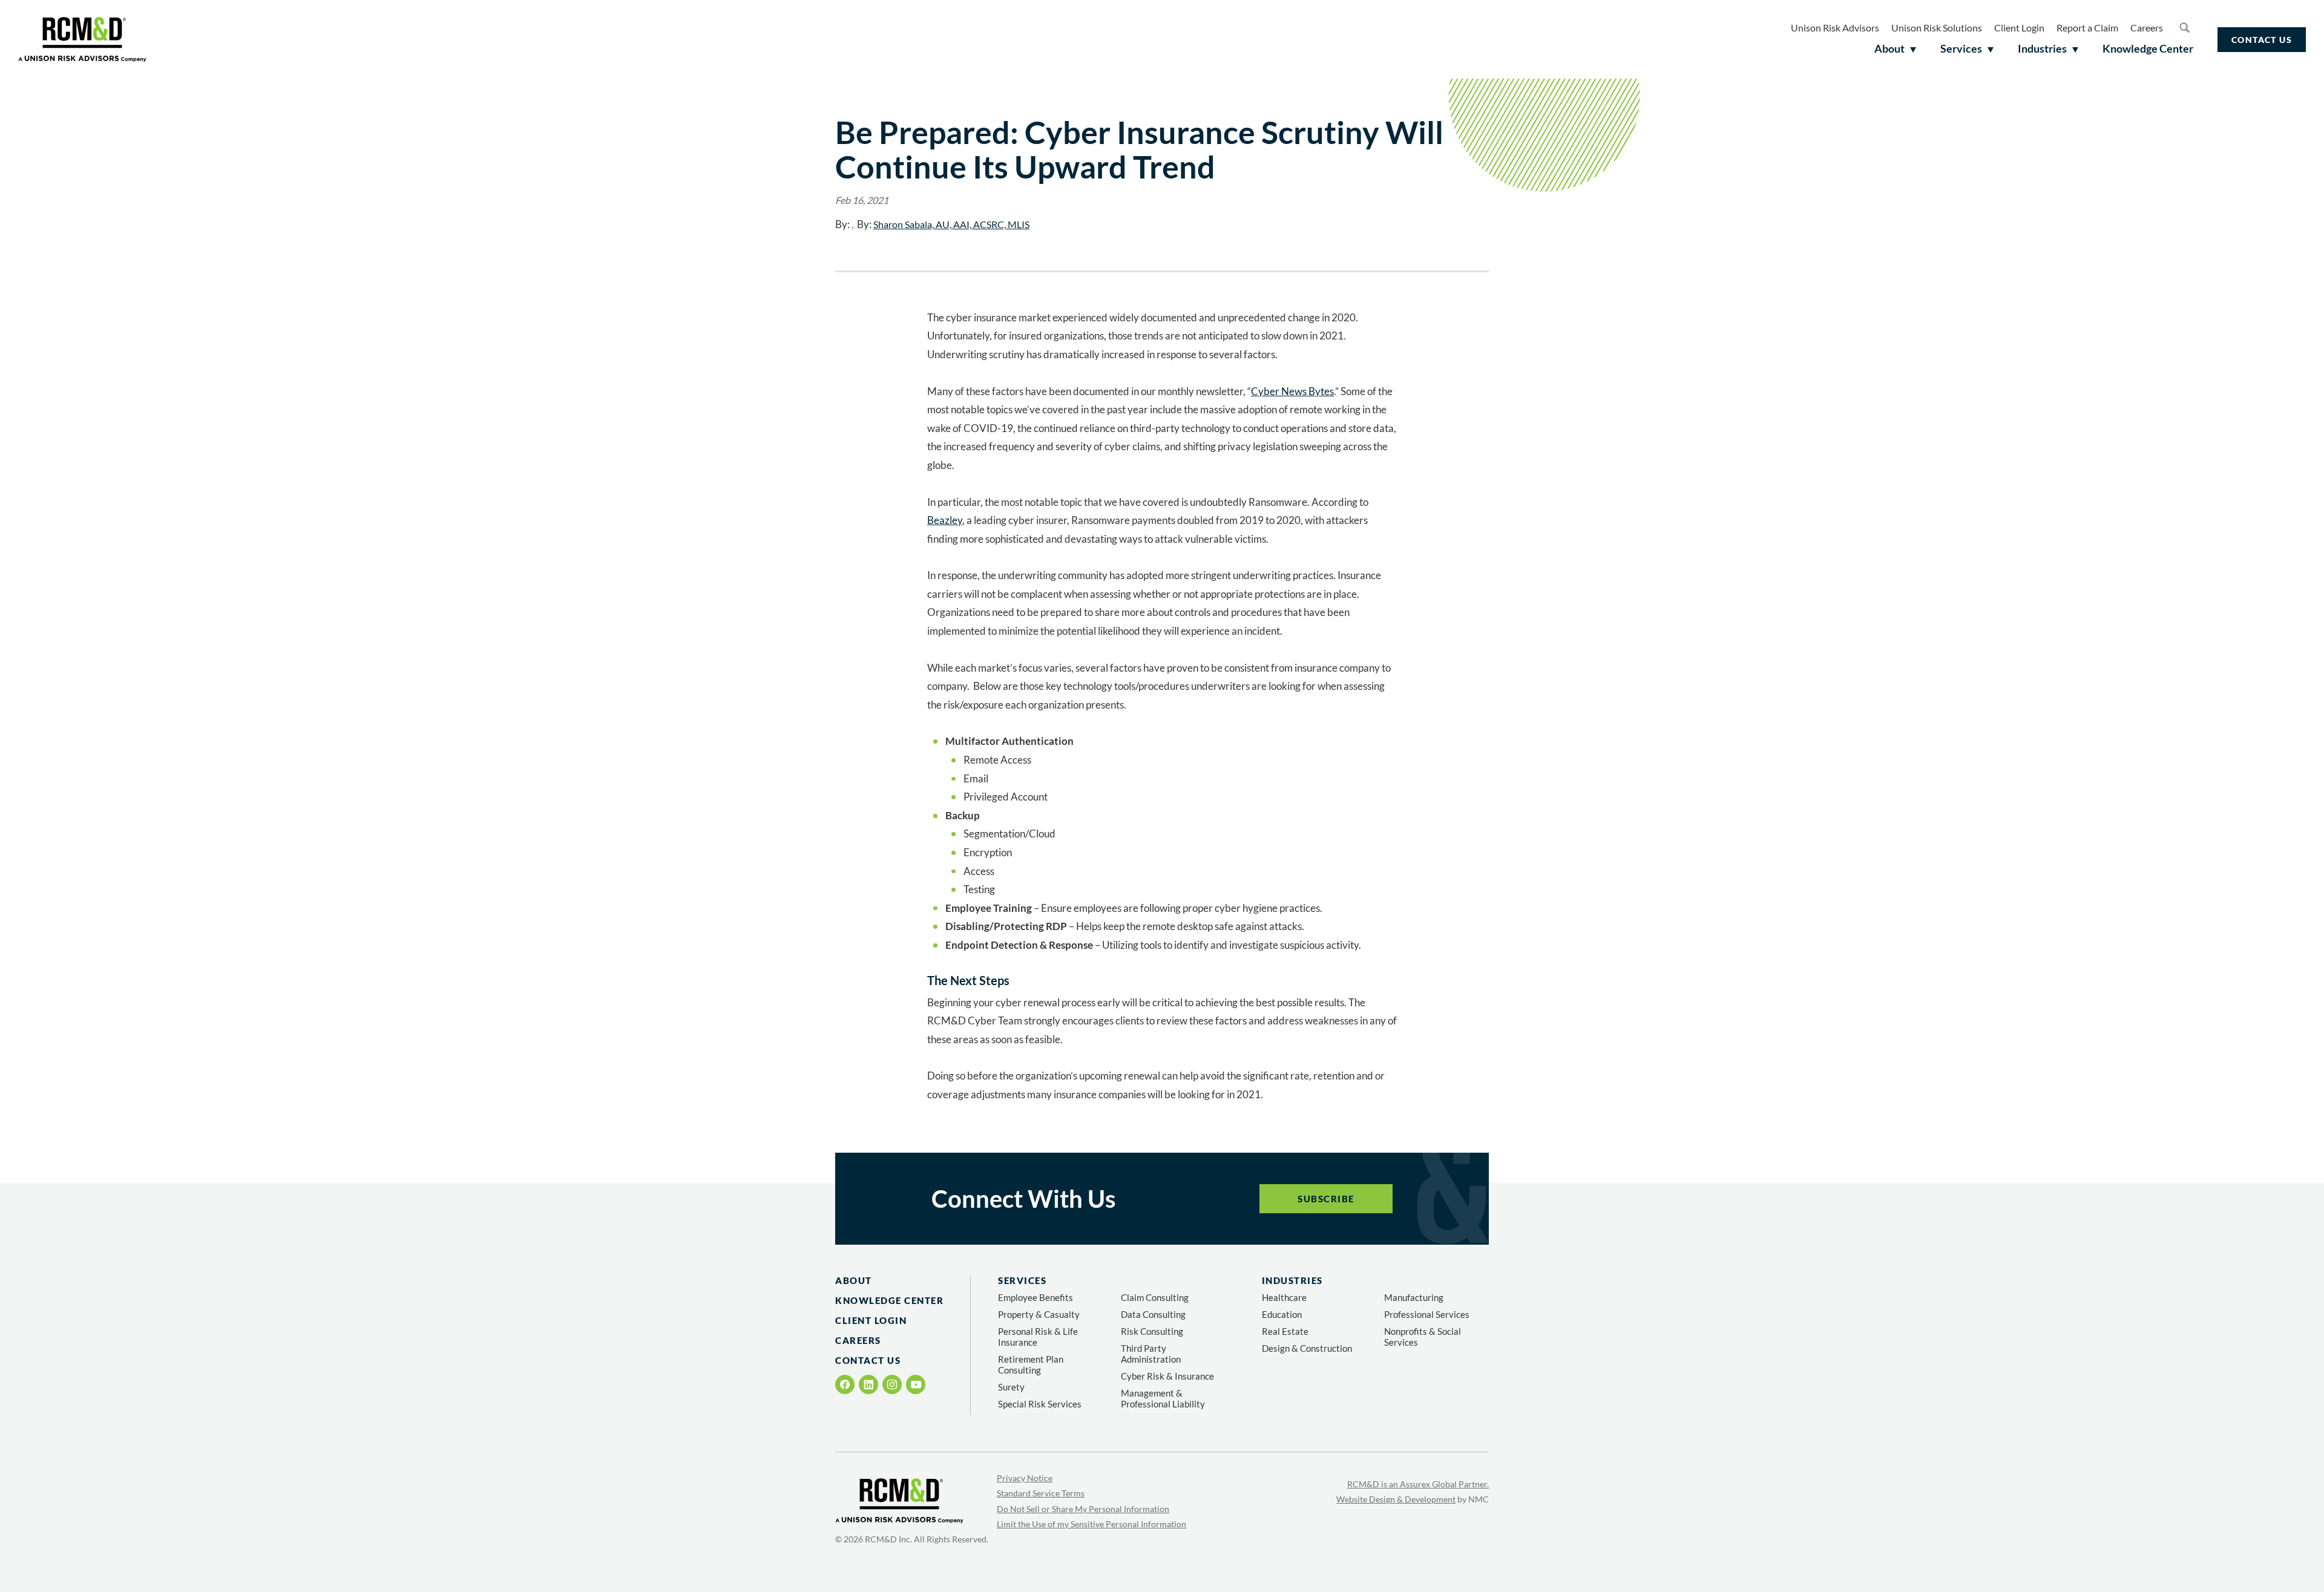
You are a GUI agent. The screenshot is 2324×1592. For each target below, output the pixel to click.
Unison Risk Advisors (1835, 28)
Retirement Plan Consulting (1031, 1364)
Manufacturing (1414, 1297)
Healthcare (1284, 1297)
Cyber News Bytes (1292, 391)
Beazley (945, 520)
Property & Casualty (1039, 1314)
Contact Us (2262, 40)
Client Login (2019, 28)
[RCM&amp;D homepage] (82, 39)
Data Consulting (1153, 1314)
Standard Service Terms (1041, 1493)
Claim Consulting (1155, 1297)
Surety (1011, 1387)
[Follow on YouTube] (916, 1385)
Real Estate (1285, 1331)
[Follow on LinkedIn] (868, 1384)
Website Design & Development (1396, 1499)
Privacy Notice (1025, 1478)
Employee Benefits (1036, 1297)
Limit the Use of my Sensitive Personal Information (1091, 1524)
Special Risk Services (1040, 1404)
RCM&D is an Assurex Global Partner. (1418, 1484)
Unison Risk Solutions (1937, 28)
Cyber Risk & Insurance (1167, 1376)
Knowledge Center (889, 1300)
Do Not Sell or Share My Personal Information (1083, 1509)
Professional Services (1427, 1314)
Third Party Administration (1151, 1354)
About (854, 1280)
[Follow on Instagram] (892, 1384)
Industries (1292, 1280)
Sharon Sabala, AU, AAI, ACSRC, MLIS (951, 224)
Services (1022, 1280)
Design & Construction (1307, 1348)
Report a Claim (2087, 28)
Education (1282, 1314)
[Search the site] (2184, 27)
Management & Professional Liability (1163, 1398)
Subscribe (1326, 1199)
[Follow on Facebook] (845, 1384)
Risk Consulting (1152, 1331)
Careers (2147, 28)
